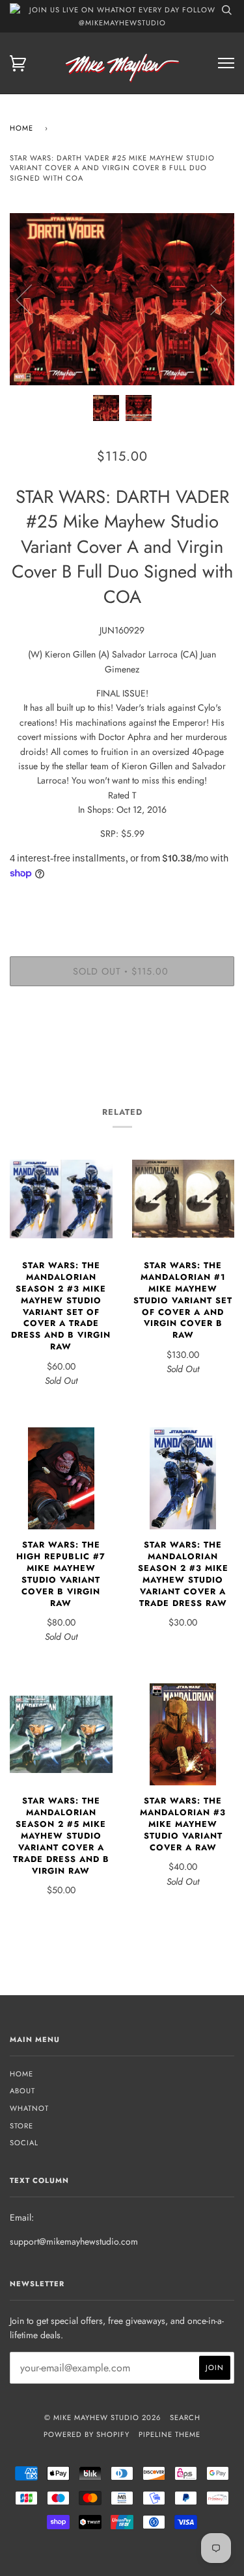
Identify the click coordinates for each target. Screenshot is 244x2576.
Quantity (122, 902)
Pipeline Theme (169, 2434)
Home (21, 128)
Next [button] (210, 299)
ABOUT (22, 2091)
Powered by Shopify (87, 2434)
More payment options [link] (122, 1041)
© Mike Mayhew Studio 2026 (102, 2417)
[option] (122, 299)
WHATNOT (29, 2108)
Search (185, 2417)
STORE (21, 2126)
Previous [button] (32, 299)
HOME (21, 2074)
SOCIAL (24, 2143)
